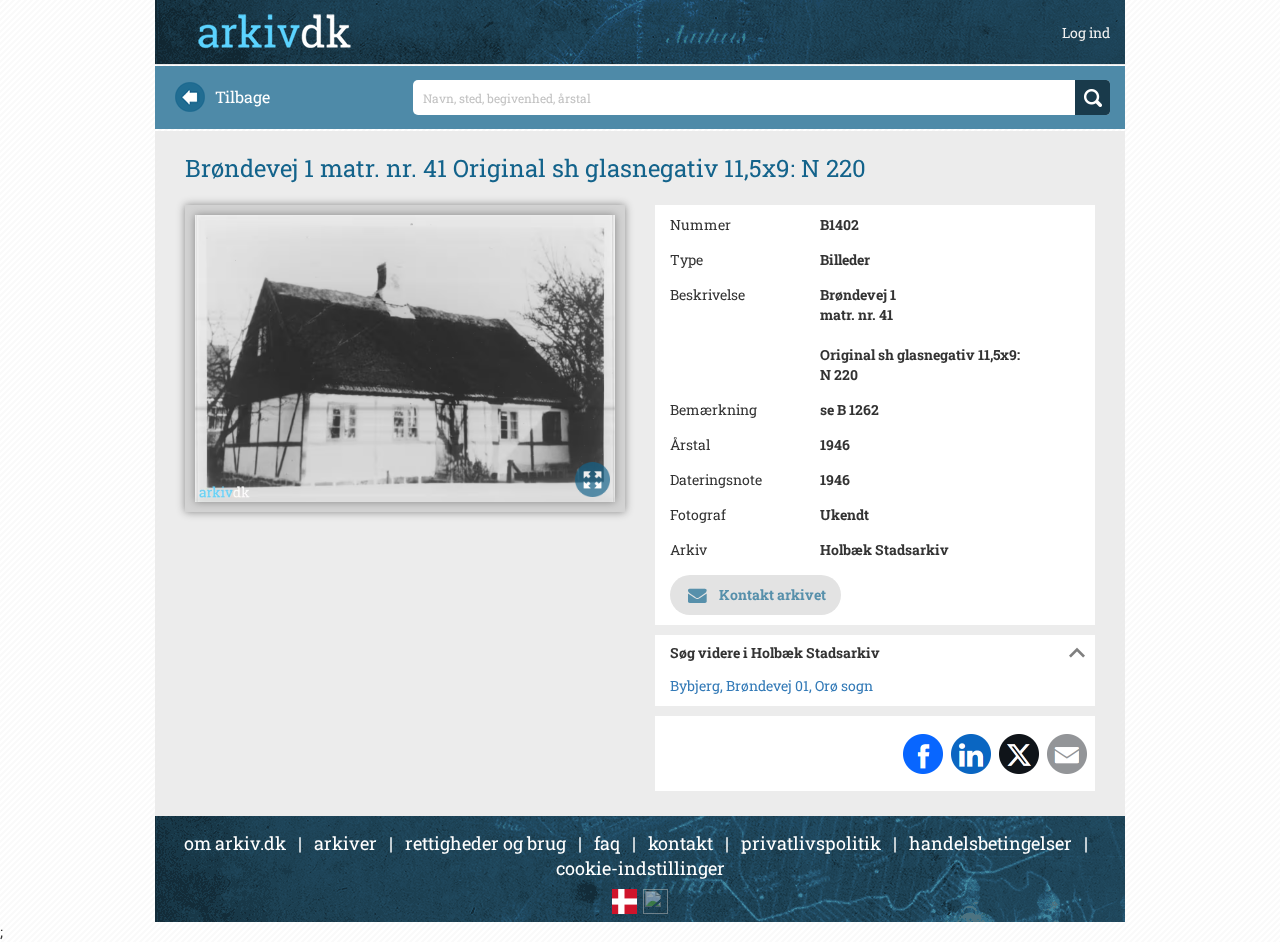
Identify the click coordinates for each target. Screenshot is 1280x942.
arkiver (345, 843)
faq (607, 843)
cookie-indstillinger (640, 868)
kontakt (680, 843)
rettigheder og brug (485, 843)
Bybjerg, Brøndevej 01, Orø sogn (771, 685)
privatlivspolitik (811, 843)
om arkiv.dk (235, 843)
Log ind (1086, 32)
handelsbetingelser (990, 843)
